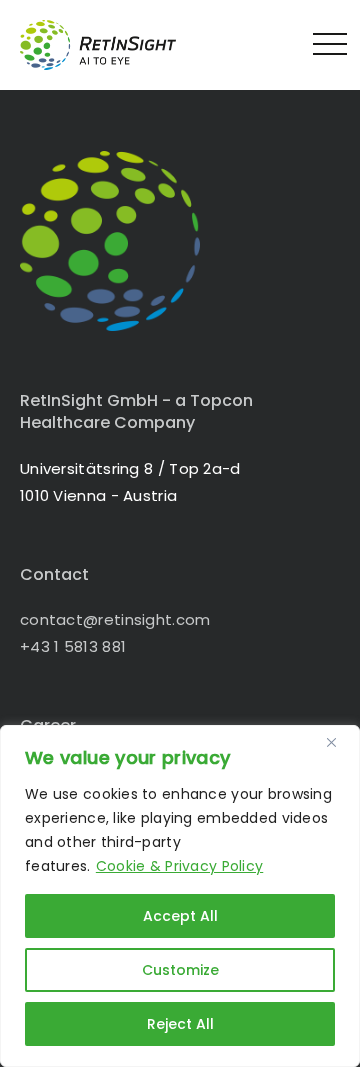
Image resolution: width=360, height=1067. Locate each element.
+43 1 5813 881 (73, 646)
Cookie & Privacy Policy (179, 866)
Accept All (180, 916)
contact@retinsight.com (115, 619)
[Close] (339, 742)
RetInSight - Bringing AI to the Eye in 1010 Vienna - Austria (115, 45)
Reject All (180, 1024)
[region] (180, 896)
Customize (180, 970)
